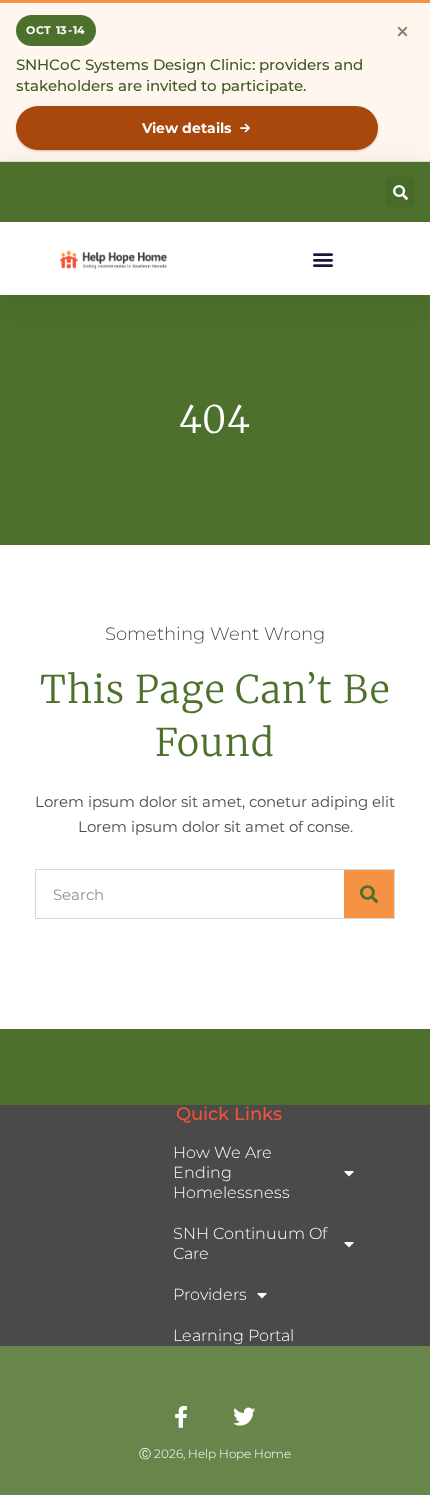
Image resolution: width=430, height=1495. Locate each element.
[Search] (369, 894)
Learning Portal (233, 1335)
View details (186, 128)
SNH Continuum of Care (250, 1243)
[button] (400, 192)
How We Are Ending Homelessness (231, 1172)
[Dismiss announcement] (402, 31)
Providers (210, 1294)
